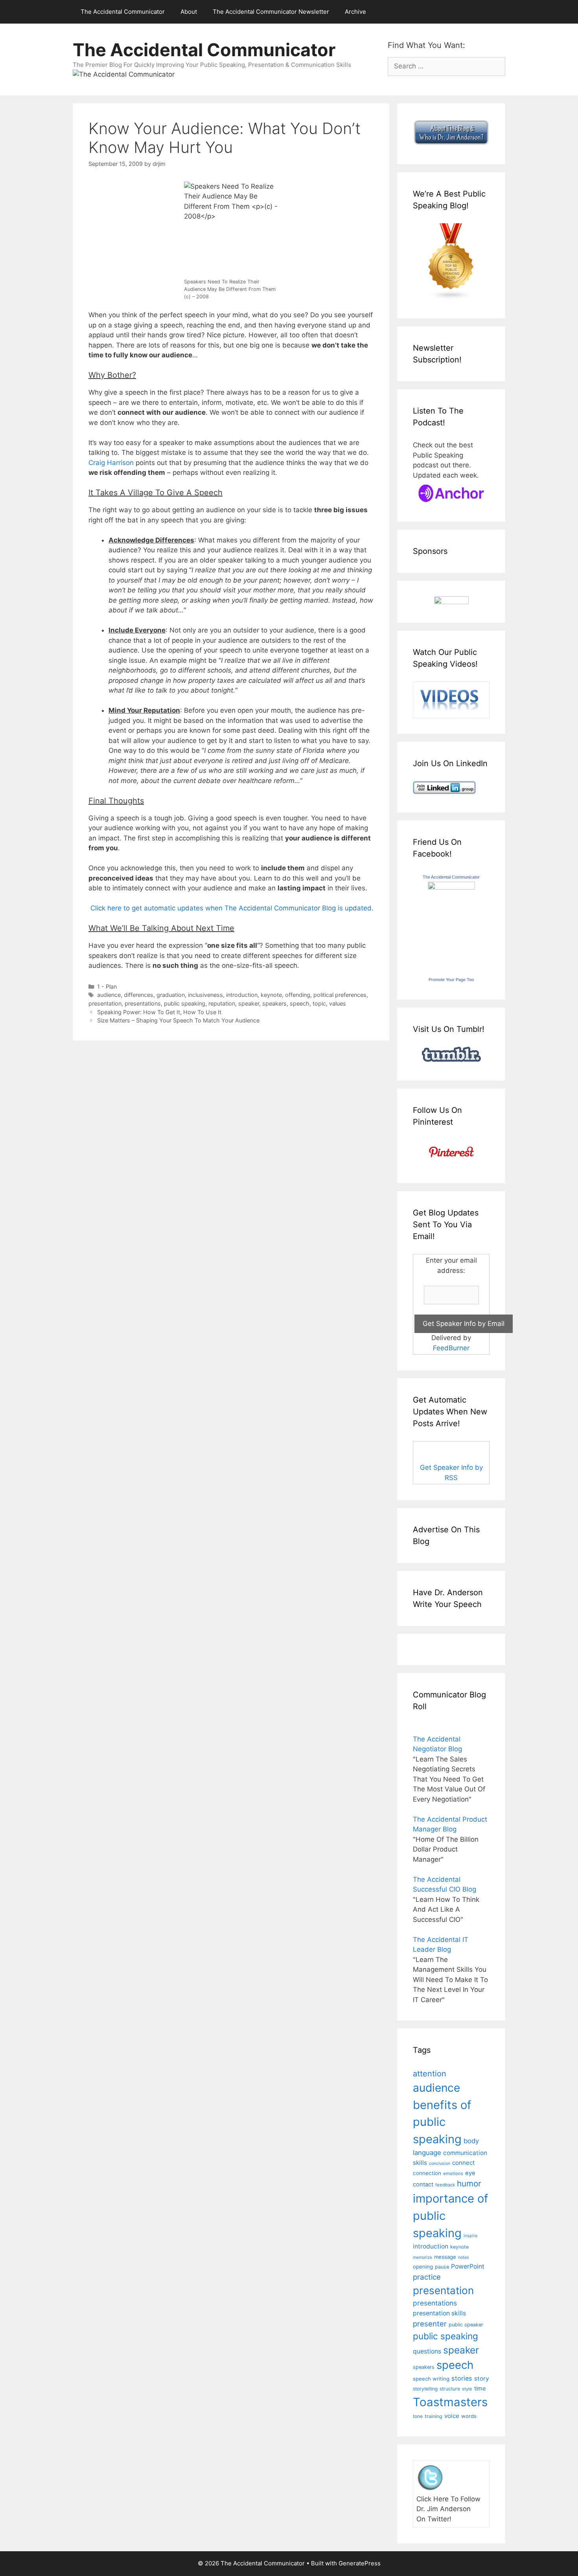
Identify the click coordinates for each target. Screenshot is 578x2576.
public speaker (466, 2325)
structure (450, 2389)
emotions (453, 2173)
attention (430, 2074)
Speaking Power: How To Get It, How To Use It (159, 1012)
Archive (355, 12)
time (480, 2388)
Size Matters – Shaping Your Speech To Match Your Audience (178, 1020)
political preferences (340, 995)
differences (139, 995)
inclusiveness (205, 995)
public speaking (185, 1003)
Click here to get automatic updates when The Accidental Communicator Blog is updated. (231, 908)
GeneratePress (360, 2563)
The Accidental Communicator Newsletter (271, 12)
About (189, 12)
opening (423, 2267)
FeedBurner (451, 1348)
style (467, 2389)
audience (109, 995)
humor (469, 2183)
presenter (430, 2324)
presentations (143, 1003)
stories (462, 2378)
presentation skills (439, 2313)
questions (427, 2351)
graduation (171, 995)
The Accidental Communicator (123, 12)
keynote (271, 995)
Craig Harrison (111, 463)
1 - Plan (107, 986)
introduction (242, 995)
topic (319, 1003)
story (482, 2378)
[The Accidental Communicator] (451, 887)
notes (464, 2257)
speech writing (431, 2379)
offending (298, 995)
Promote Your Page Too (451, 980)
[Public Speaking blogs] (451, 298)
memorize (422, 2257)
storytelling (425, 2389)
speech (300, 1003)
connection (427, 2173)
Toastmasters (450, 2402)
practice (427, 2277)
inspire (470, 2236)
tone (418, 2416)
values (338, 1003)
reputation (222, 1003)
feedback (445, 2185)
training (433, 2416)
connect (464, 2163)
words (469, 2416)
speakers (274, 1003)
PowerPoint (468, 2266)
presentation (105, 1003)
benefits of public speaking (442, 2122)
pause (442, 2267)
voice (452, 2416)
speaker (249, 1003)
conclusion (440, 2163)
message (445, 2257)
